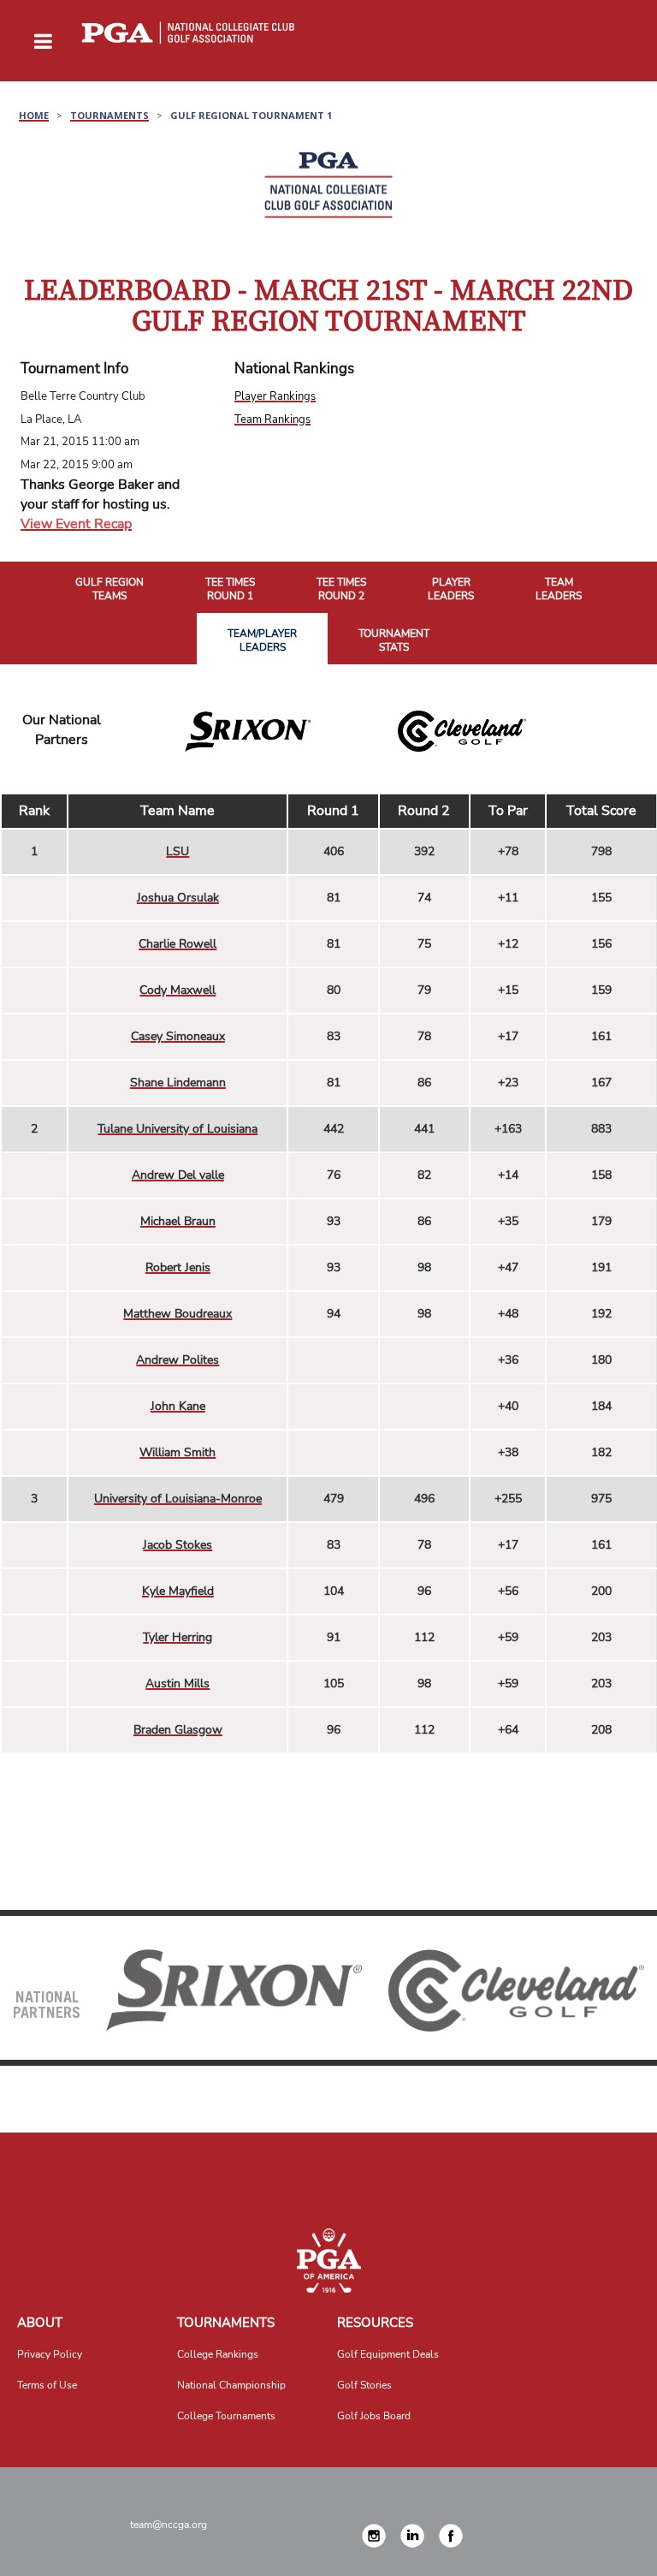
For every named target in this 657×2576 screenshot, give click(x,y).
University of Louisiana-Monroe (178, 1499)
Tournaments (226, 2323)
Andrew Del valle (178, 1175)
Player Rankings (275, 396)
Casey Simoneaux (178, 1036)
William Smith (178, 1452)
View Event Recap (76, 524)
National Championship (231, 2385)
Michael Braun (178, 1221)
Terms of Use (47, 2385)
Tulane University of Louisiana (178, 1129)
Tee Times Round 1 (230, 589)
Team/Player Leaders (262, 641)
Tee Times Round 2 (341, 589)
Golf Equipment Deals (388, 2354)
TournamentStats (394, 641)
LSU (178, 851)
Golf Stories (364, 2385)
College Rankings (218, 2354)
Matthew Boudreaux (178, 1314)
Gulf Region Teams (109, 589)
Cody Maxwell (178, 990)
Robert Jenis (178, 1267)
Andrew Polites (178, 1360)
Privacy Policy (50, 2354)
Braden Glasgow (178, 1730)
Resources (375, 2323)
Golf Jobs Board (374, 2416)
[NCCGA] (328, 2261)
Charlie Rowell (178, 944)
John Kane (178, 1406)
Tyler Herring (178, 1637)
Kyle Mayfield (178, 1591)
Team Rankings (272, 419)
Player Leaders (451, 589)
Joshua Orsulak (178, 898)
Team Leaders (559, 589)
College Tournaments (226, 2416)
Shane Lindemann (178, 1083)
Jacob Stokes (178, 1545)
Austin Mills (178, 1684)
